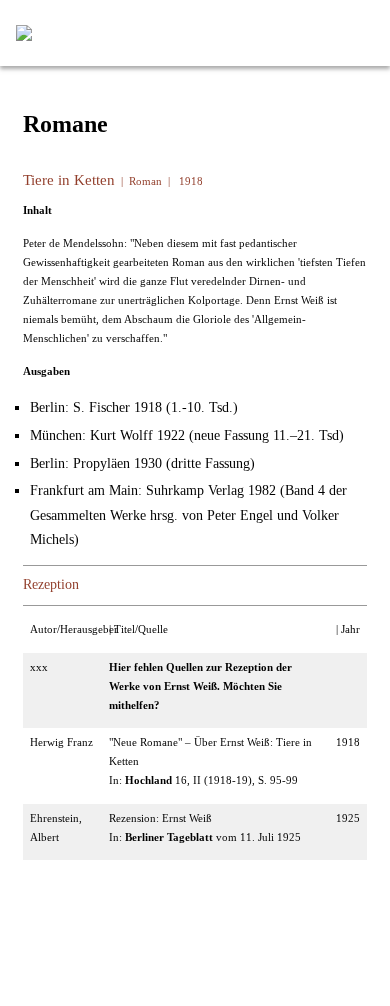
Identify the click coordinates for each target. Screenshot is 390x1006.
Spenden (304, 925)
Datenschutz (230, 956)
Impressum (146, 956)
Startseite (76, 925)
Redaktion (149, 925)
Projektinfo (229, 925)
